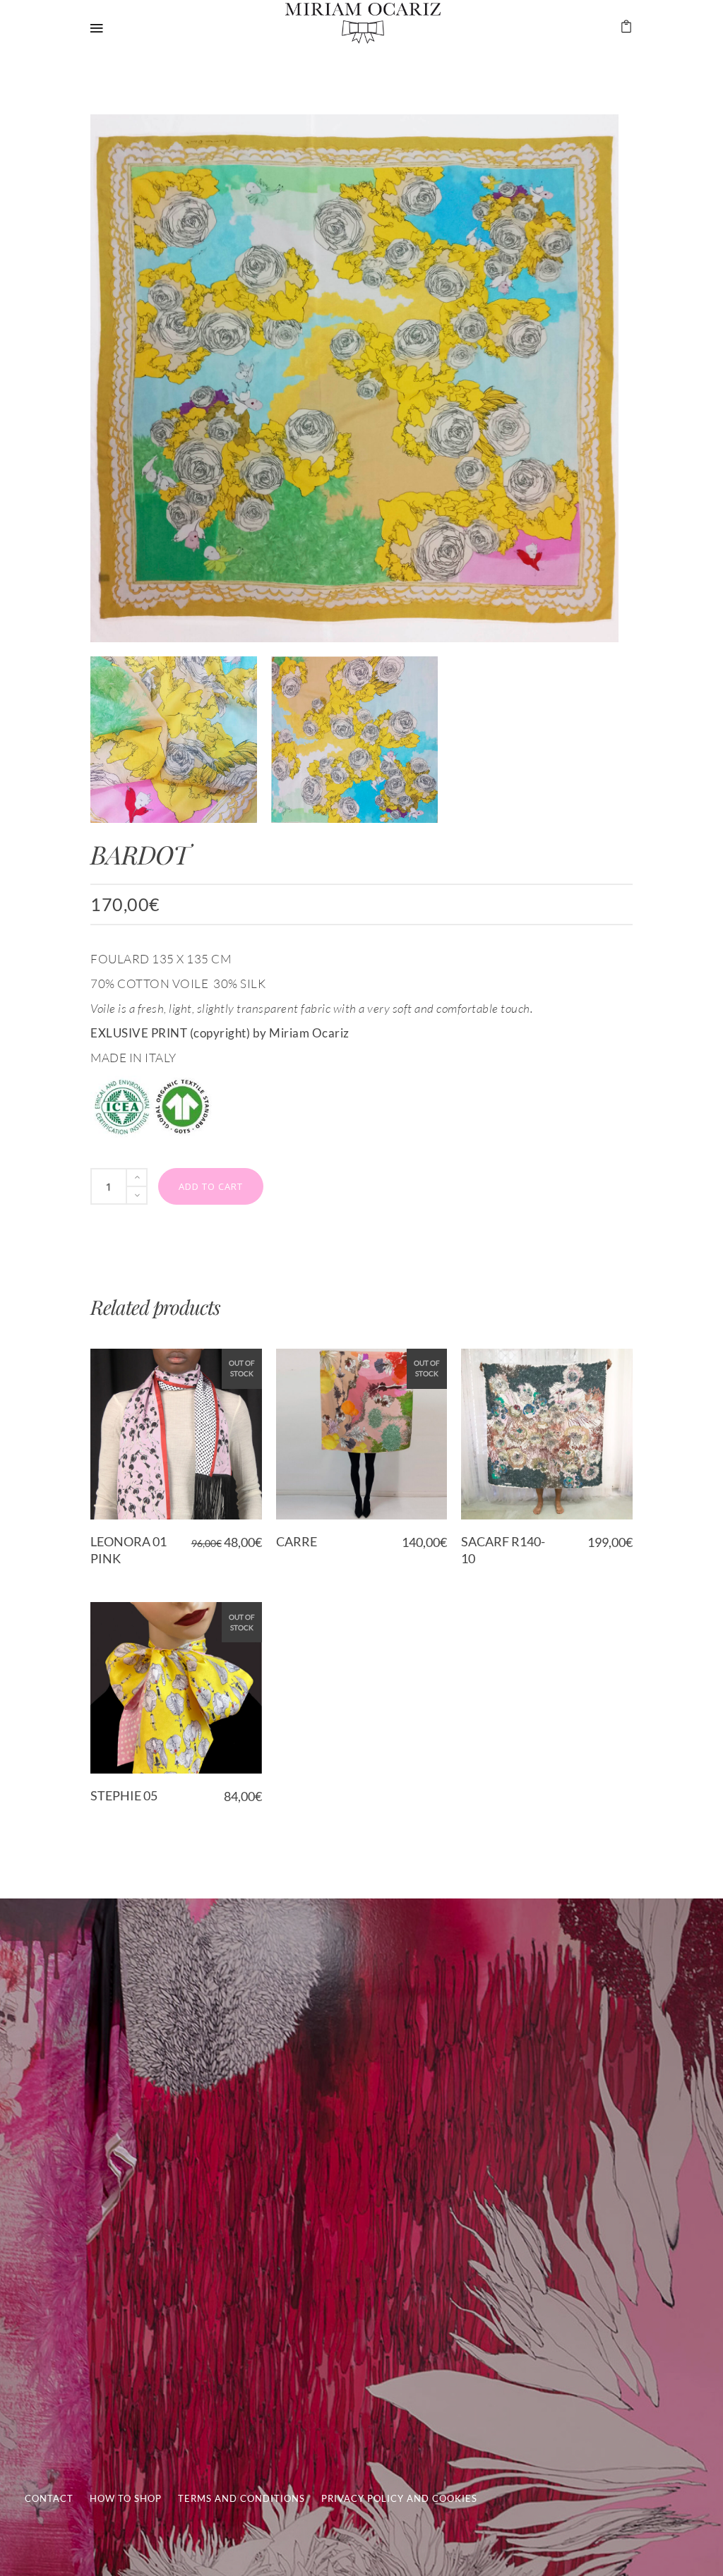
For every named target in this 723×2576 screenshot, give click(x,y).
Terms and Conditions (241, 2498)
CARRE (297, 1541)
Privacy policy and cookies (399, 2498)
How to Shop (126, 2498)
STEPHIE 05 (124, 1795)
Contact (49, 2498)
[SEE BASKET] (626, 27)
